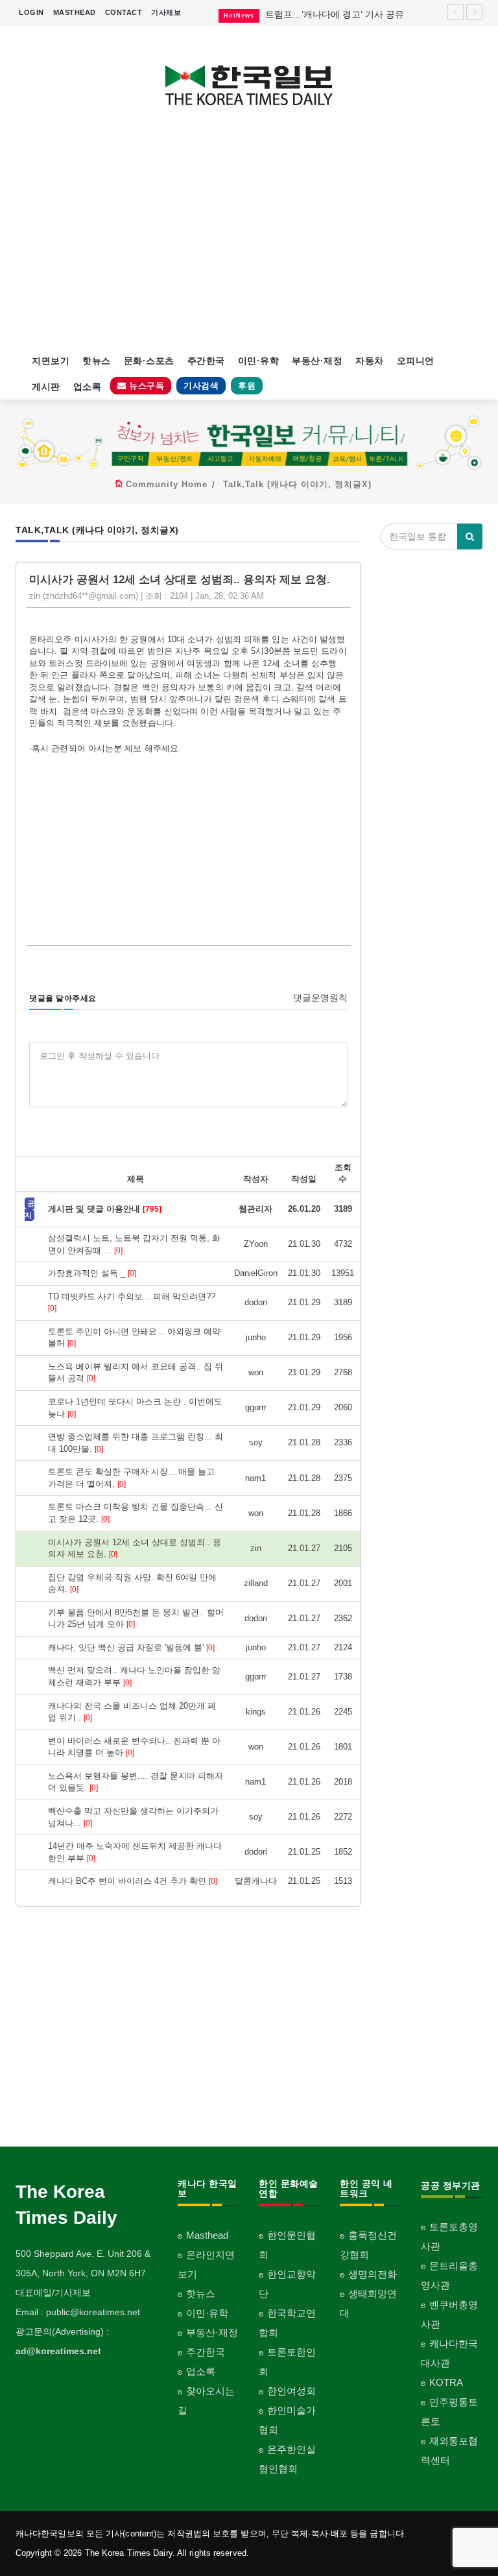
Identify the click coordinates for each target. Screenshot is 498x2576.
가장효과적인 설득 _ (92, 1273)
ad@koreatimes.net (58, 2351)
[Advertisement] (249, 237)
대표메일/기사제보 (53, 2293)
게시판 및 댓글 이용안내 (105, 1209)
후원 (247, 386)
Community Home (167, 484)
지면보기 (51, 361)
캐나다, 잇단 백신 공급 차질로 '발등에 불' (131, 1647)
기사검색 (201, 386)
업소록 (88, 387)
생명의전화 (373, 2274)
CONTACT (124, 12)
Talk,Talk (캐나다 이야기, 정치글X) (297, 484)
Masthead (207, 2235)
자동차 (370, 361)
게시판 (46, 387)
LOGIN (31, 12)
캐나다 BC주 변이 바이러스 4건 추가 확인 (133, 1881)
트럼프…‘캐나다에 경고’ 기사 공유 (335, 14)
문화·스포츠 (149, 361)
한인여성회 (291, 2391)
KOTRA (446, 2382)
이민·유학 (259, 361)
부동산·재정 (317, 361)
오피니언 (416, 361)
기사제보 (166, 12)
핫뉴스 (97, 361)
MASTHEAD (75, 12)
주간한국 (206, 361)
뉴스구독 (146, 386)
